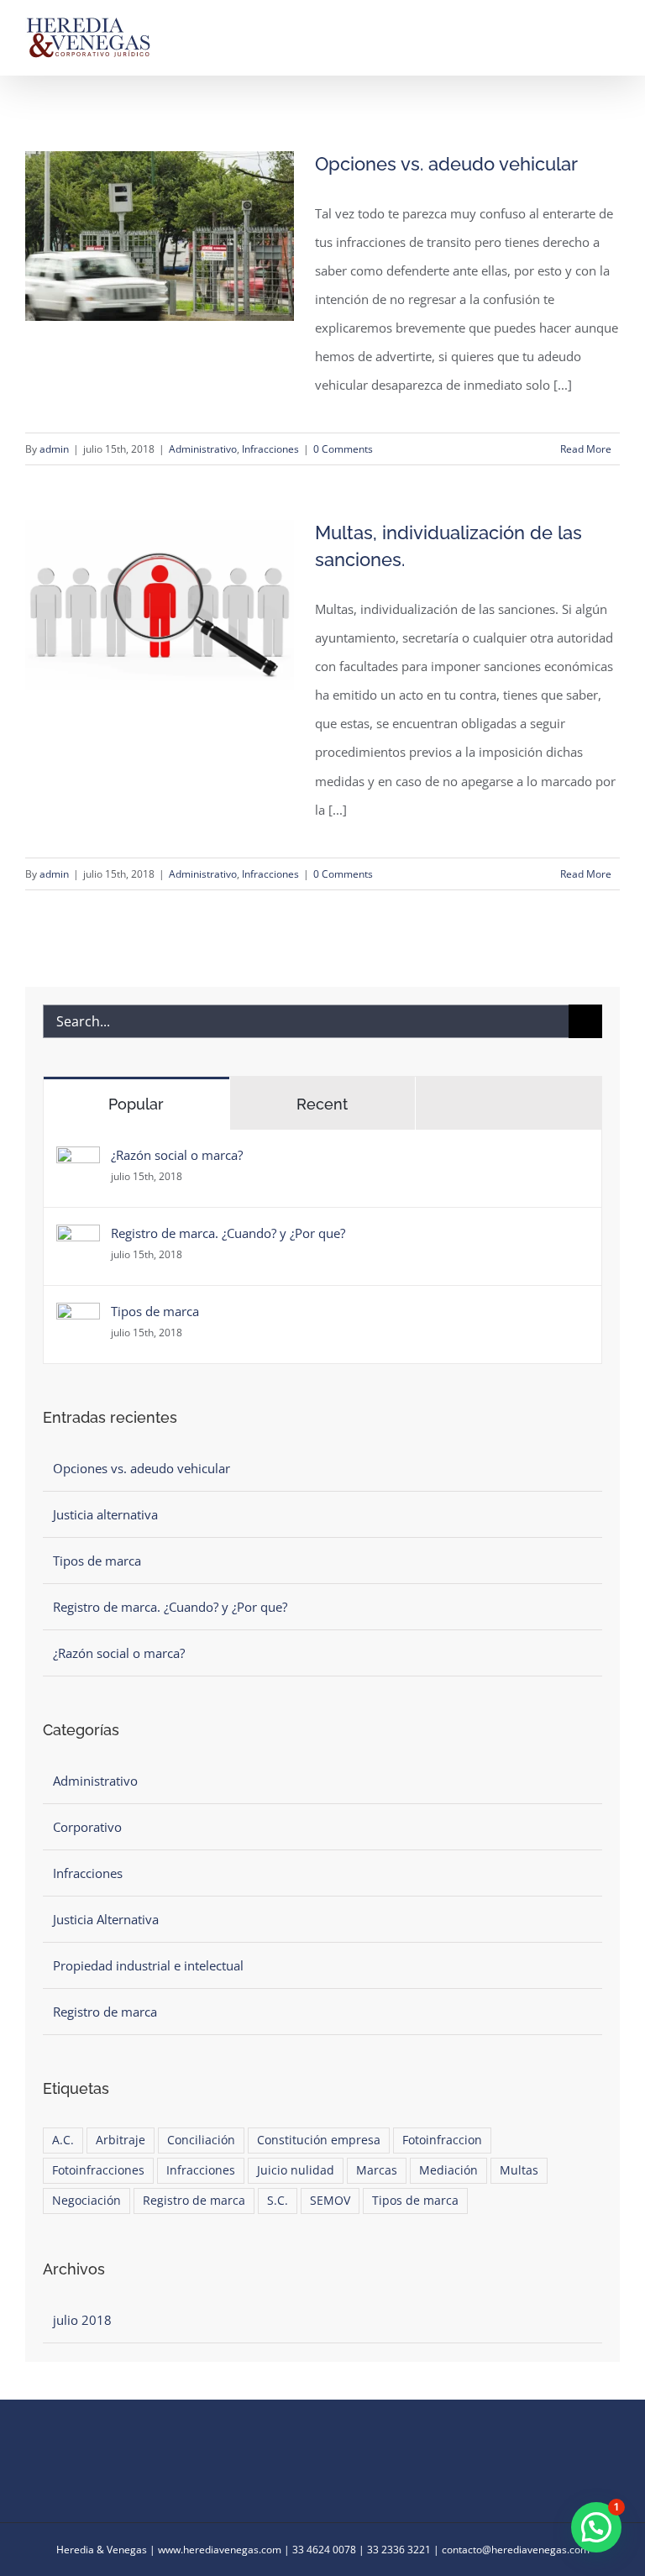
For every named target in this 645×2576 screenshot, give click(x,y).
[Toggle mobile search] (583, 28)
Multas (519, 2170)
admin (54, 449)
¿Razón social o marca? (177, 1155)
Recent (322, 1104)
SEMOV (330, 2201)
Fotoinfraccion (442, 2140)
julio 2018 (82, 2320)
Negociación (87, 2201)
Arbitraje (121, 2140)
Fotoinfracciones (98, 2170)
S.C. (278, 2201)
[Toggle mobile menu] (613, 28)
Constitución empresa (319, 2140)
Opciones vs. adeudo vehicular (446, 164)
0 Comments (343, 449)
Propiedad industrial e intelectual (148, 1965)
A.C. (63, 2140)
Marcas (377, 2170)
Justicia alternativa (105, 1514)
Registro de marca (105, 2012)
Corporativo (87, 1827)
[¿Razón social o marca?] (78, 1161)
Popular (136, 1104)
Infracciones (270, 449)
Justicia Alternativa (106, 1919)
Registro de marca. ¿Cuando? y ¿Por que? (228, 1233)
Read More (586, 449)
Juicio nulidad (296, 2170)
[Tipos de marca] (78, 1317)
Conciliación (201, 2140)
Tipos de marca (155, 1311)
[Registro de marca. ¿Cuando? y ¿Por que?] (78, 1239)
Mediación (448, 2170)
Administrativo (203, 449)
